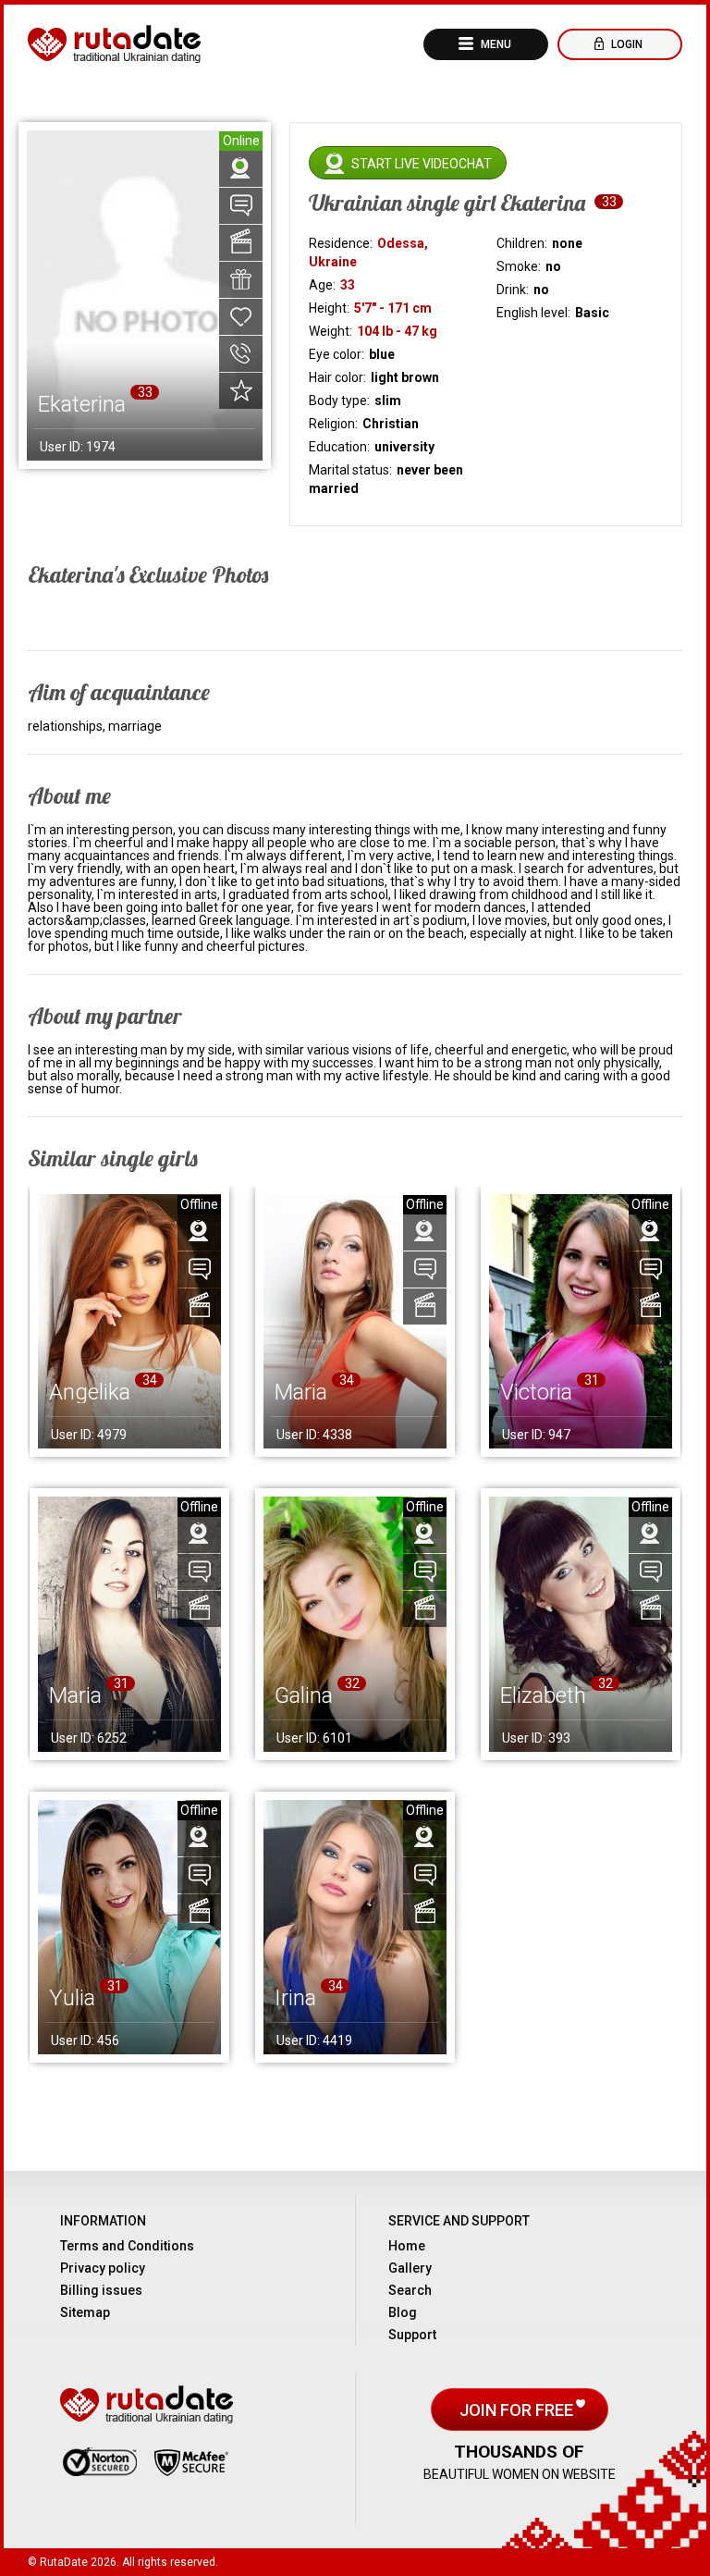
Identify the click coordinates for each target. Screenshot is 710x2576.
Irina (295, 1998)
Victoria (536, 1392)
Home (407, 2246)
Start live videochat (422, 164)
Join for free (518, 2410)
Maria (301, 1392)
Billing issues (101, 2290)
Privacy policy (103, 2268)
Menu (495, 44)
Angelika (90, 1392)
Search (410, 2290)
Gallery (410, 2268)
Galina (304, 1695)
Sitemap (85, 2312)
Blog (403, 2312)
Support (412, 2335)
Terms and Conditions (127, 2246)
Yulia (72, 1998)
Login (625, 44)
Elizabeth (543, 1695)
